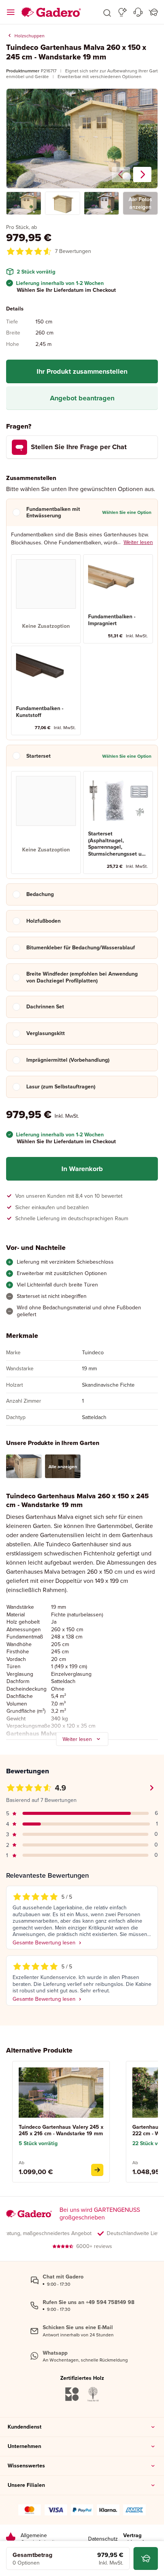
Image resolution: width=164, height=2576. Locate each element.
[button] (107, 12)
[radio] (46, 599)
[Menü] (11, 12)
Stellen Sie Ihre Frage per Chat (79, 447)
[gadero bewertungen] (11, 2539)
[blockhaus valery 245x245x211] (97, 2170)
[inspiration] (123, 12)
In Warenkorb (82, 1169)
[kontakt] (138, 12)
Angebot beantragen (82, 398)
